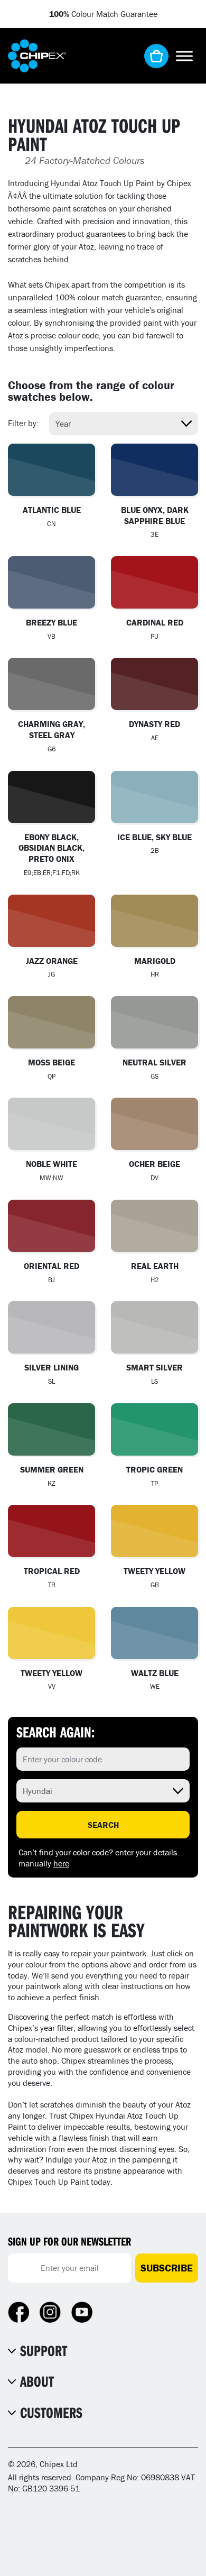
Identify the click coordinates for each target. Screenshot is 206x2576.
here (61, 1863)
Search (103, 1825)
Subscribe (167, 2268)
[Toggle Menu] (184, 56)
